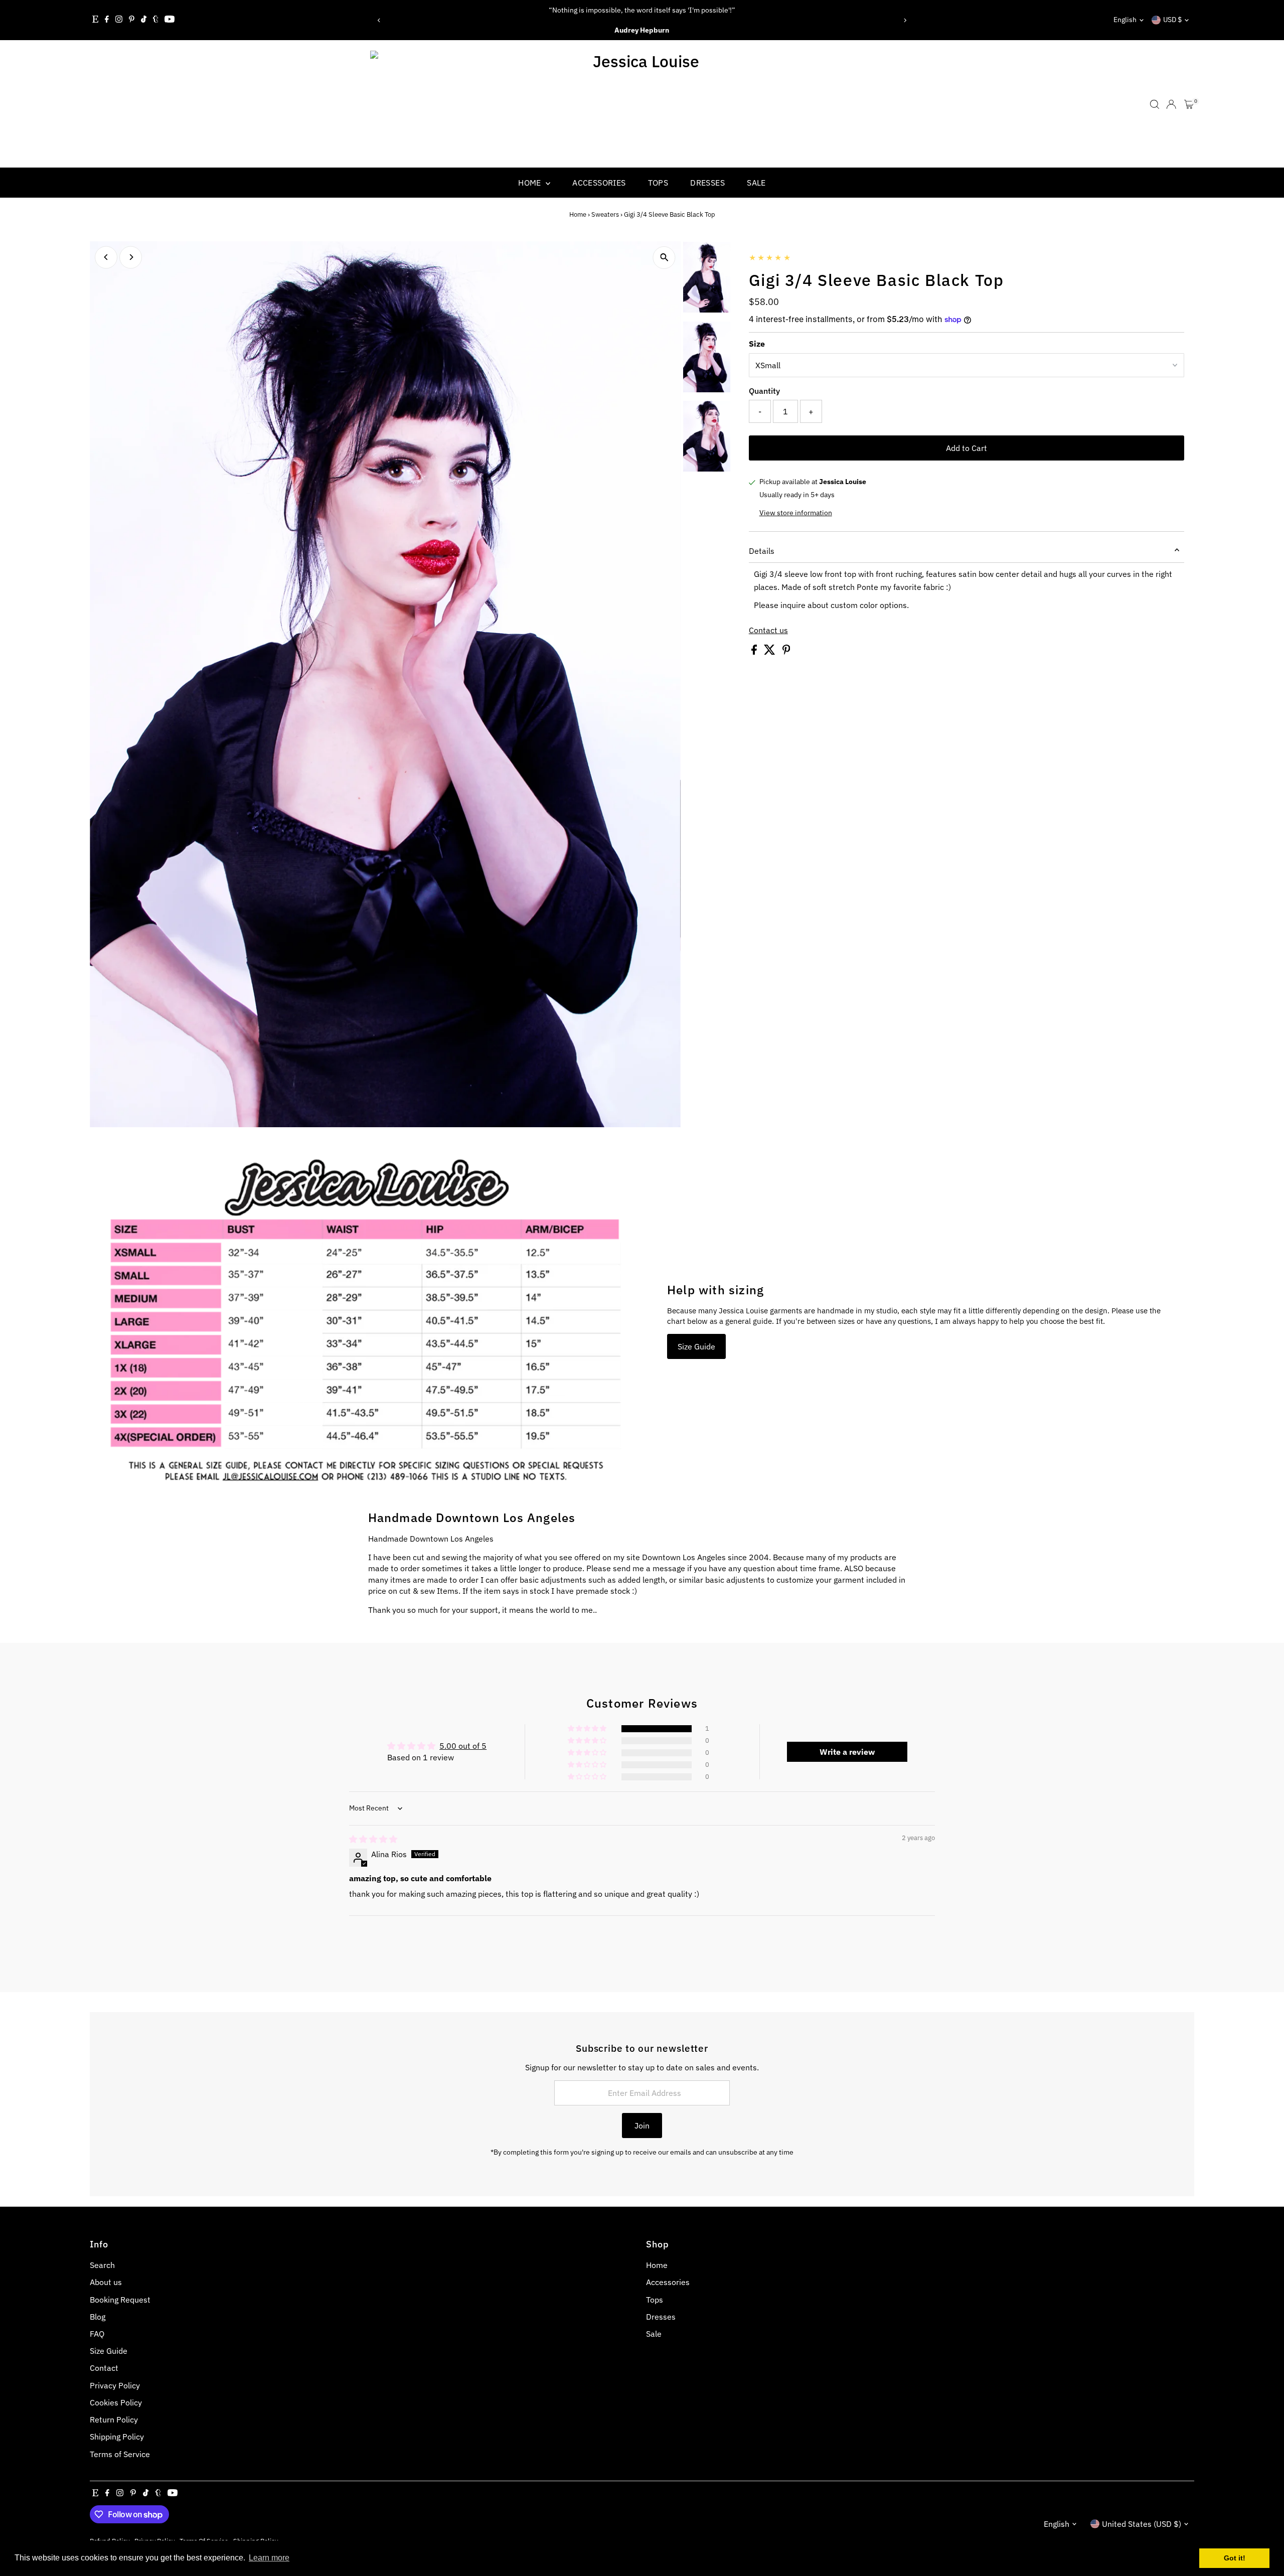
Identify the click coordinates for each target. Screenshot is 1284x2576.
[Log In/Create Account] (1171, 104)
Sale (756, 183)
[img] (373, 1839)
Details (762, 551)
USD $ (1172, 20)
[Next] (905, 20)
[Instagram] (119, 20)
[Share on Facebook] (755, 652)
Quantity (764, 391)
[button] (588, 1729)
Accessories (599, 183)
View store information (796, 513)
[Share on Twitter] (771, 652)
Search (102, 2265)
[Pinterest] (132, 20)
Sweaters (605, 214)
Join (642, 2126)
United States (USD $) (1142, 2524)
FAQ (97, 2334)
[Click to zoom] (664, 258)
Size (757, 344)
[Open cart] (1189, 104)
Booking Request (120, 2300)
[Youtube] (170, 20)
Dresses (707, 183)
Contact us (768, 630)
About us (106, 2282)
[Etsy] (95, 20)
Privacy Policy (115, 2385)
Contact (104, 2368)
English (1125, 20)
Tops (658, 183)
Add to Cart (967, 448)
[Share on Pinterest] (786, 652)
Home (531, 183)
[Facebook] (107, 20)
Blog (98, 2317)
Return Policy (114, 2419)
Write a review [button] (847, 1752)
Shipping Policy (117, 2437)
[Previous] (379, 20)
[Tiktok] (144, 20)
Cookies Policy (116, 2402)
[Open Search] (1155, 104)
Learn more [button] (269, 2558)
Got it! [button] (1235, 2558)
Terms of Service (120, 2454)
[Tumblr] (156, 20)
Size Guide (696, 1346)
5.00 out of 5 (463, 1746)
